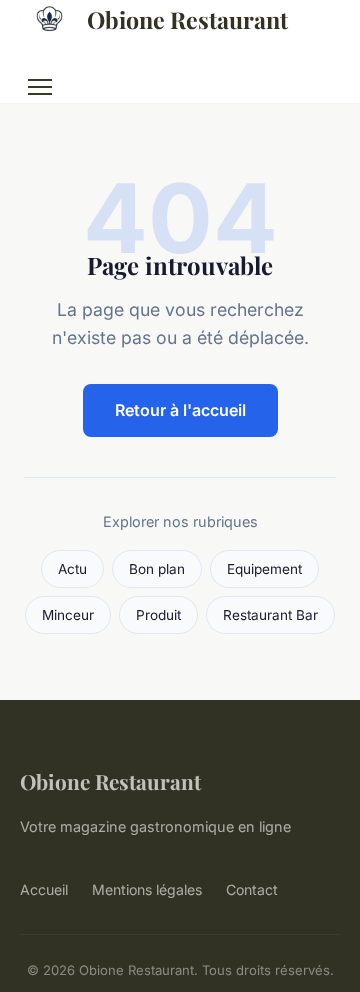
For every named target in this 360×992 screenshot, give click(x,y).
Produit (158, 615)
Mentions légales (147, 889)
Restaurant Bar (270, 615)
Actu (72, 569)
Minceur (68, 615)
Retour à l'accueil (180, 410)
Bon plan (157, 569)
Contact (252, 889)
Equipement (264, 569)
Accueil (44, 889)
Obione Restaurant (187, 19)
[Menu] (40, 87)
